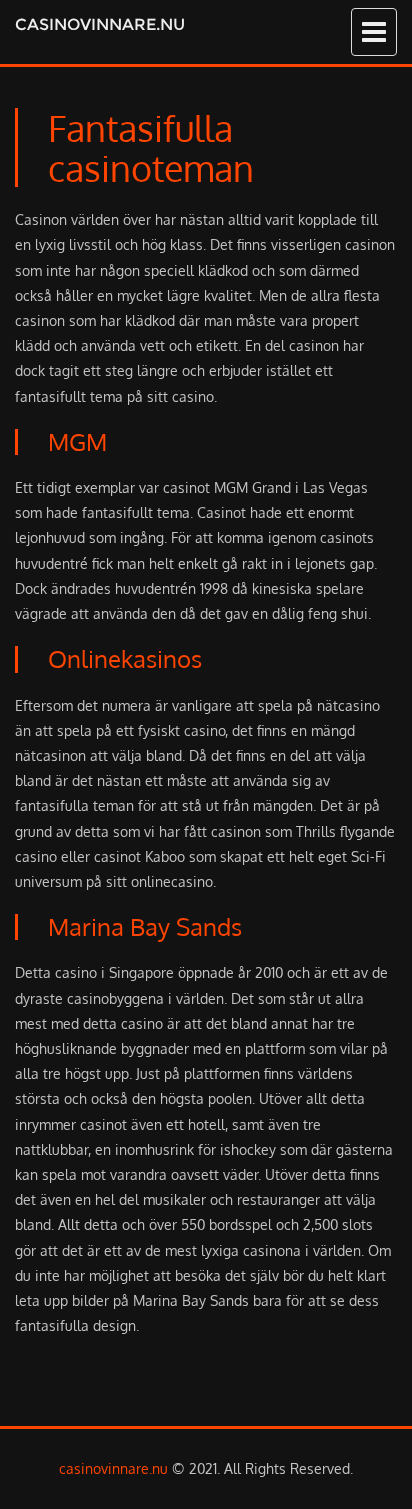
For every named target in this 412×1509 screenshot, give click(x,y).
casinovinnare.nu (100, 24)
